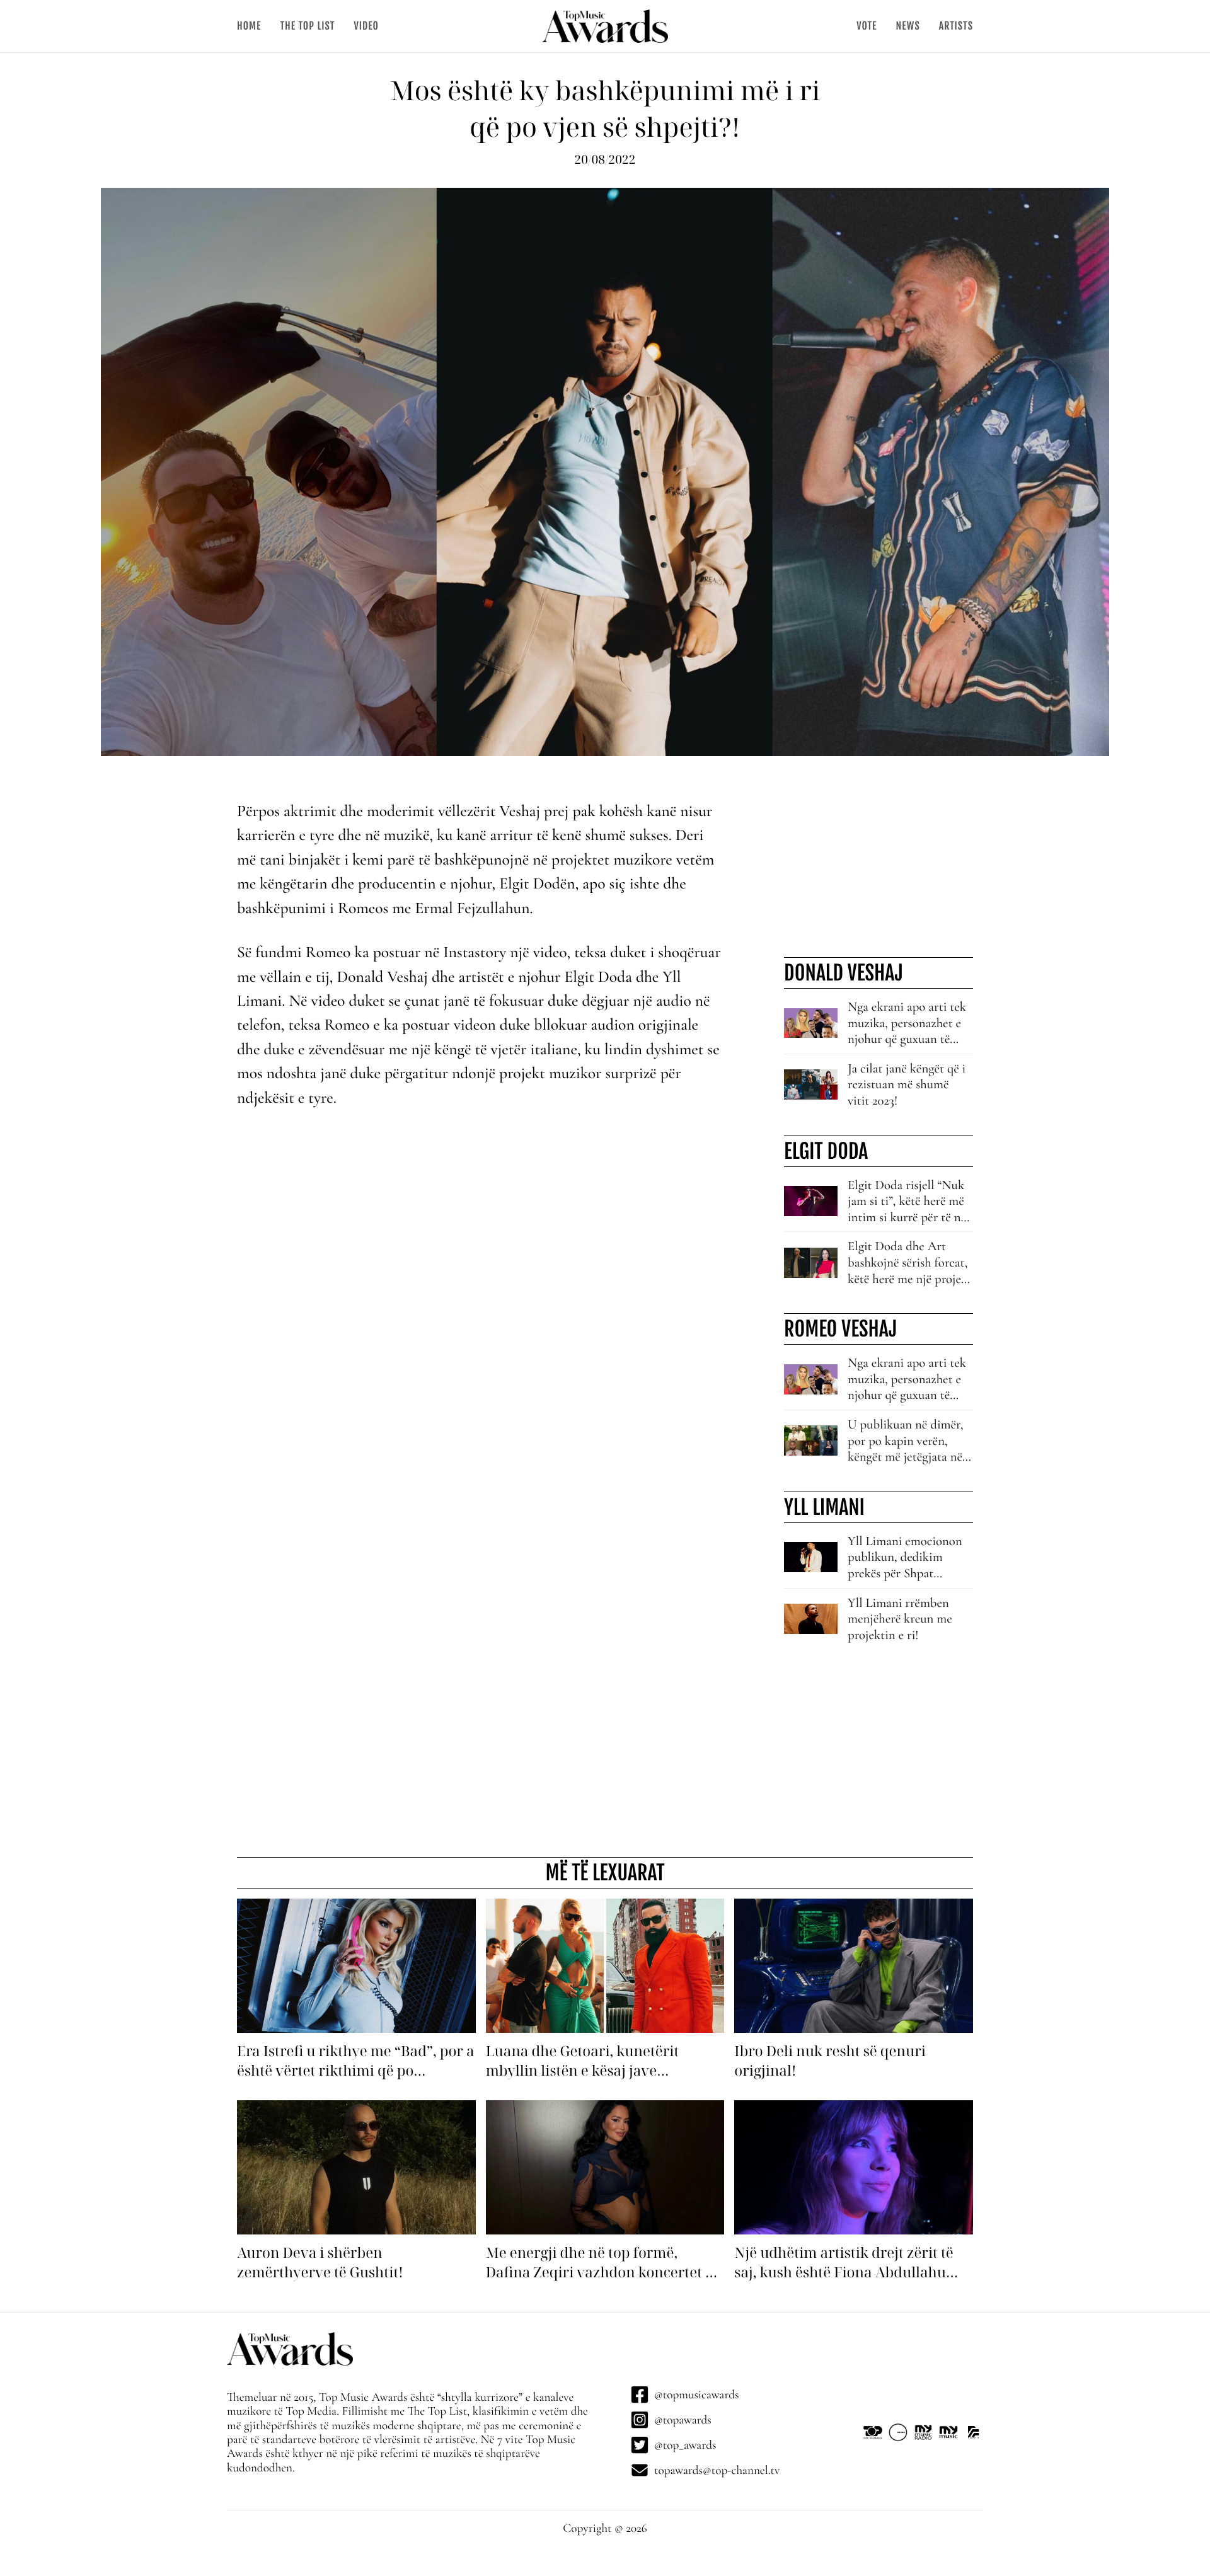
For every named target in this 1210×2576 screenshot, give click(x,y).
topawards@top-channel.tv (717, 2470)
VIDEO (366, 26)
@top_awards (685, 2445)
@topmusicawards (696, 2395)
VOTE (867, 26)
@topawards (683, 2420)
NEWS (907, 26)
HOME (249, 26)
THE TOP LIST (307, 26)
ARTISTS (956, 26)
